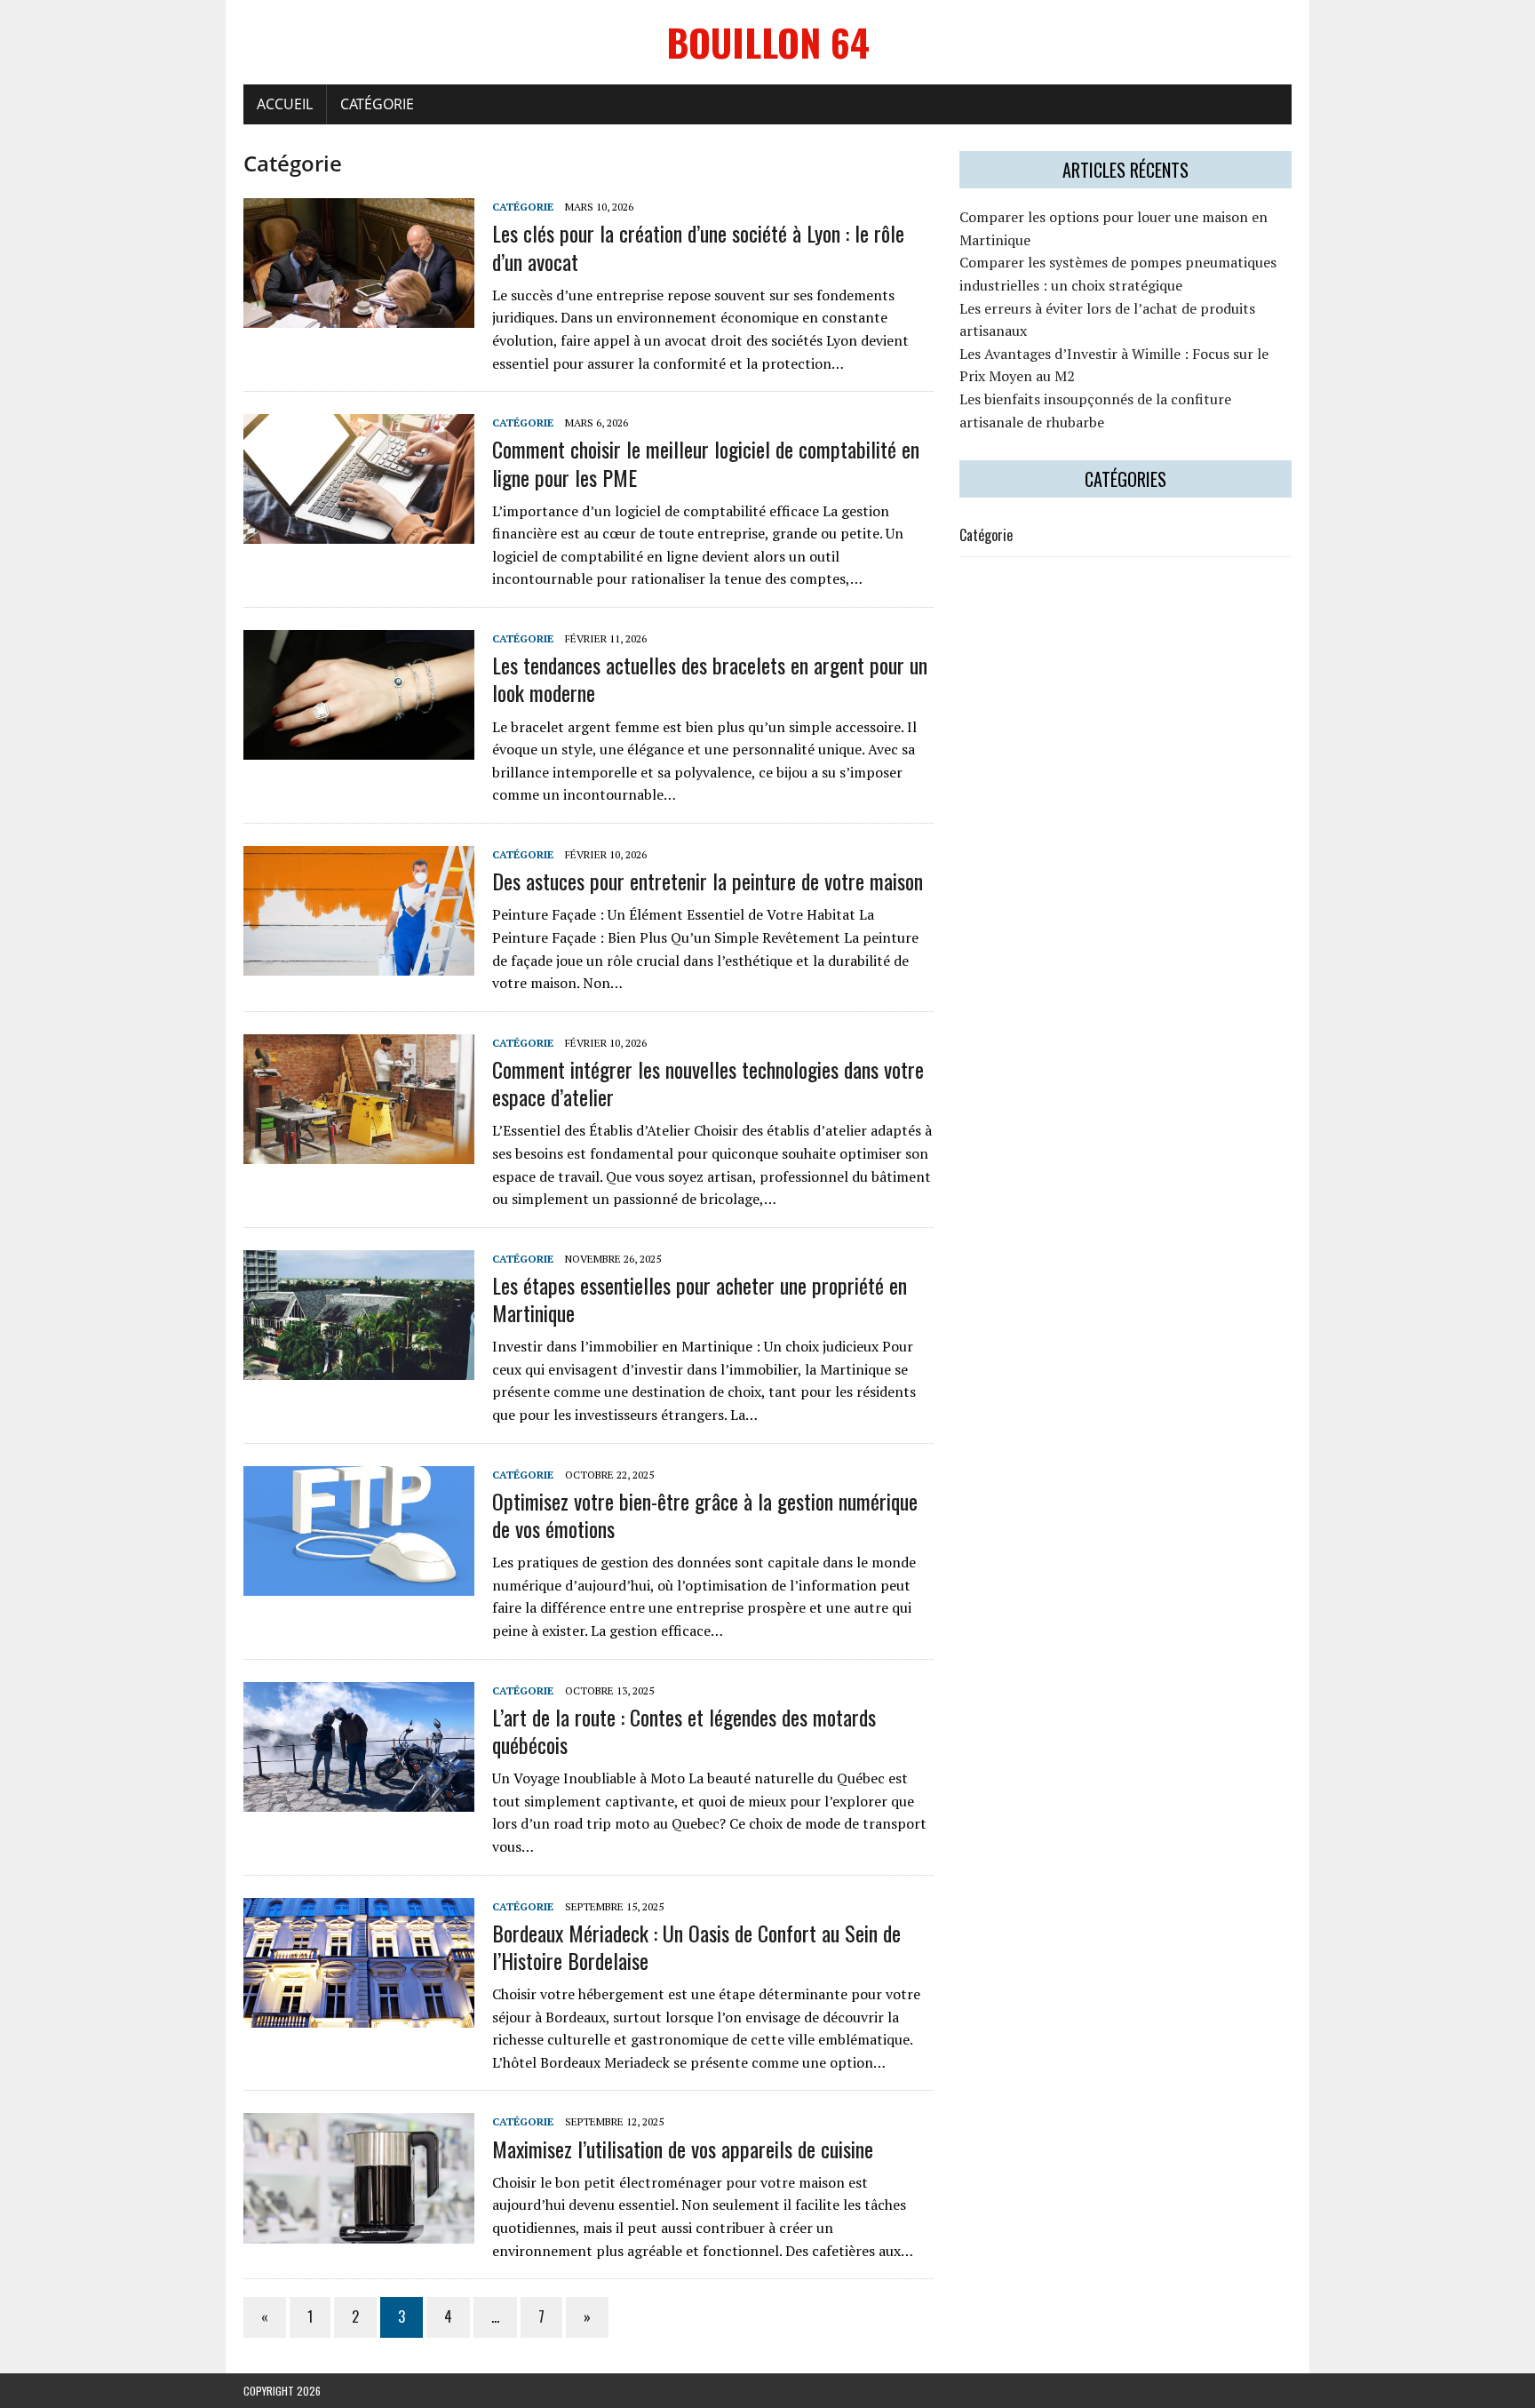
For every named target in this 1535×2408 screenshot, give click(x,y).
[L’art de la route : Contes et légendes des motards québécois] (359, 1799)
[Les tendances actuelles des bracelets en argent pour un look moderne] (359, 748)
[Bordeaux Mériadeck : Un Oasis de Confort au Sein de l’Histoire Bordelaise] (359, 2015)
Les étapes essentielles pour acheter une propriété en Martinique (700, 1299)
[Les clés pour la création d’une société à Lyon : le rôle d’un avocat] (359, 316)
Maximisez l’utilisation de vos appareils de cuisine (683, 2149)
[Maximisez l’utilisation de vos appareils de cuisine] (359, 2231)
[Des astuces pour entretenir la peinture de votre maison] (359, 964)
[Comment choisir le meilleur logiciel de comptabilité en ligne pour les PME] (359, 532)
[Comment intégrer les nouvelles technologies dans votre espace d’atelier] (359, 1152)
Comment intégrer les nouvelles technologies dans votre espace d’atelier (708, 1083)
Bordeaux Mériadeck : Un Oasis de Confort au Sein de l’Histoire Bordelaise (696, 1946)
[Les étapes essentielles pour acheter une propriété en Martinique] (359, 1367)
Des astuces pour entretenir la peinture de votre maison (708, 881)
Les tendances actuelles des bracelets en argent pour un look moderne (710, 678)
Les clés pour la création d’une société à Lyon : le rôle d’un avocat (698, 247)
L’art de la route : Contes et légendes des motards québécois (684, 1730)
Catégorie (377, 104)
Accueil (285, 104)
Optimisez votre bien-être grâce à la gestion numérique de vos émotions (705, 1515)
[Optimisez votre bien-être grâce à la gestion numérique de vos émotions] (359, 1583)
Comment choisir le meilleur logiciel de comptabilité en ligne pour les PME (706, 462)
